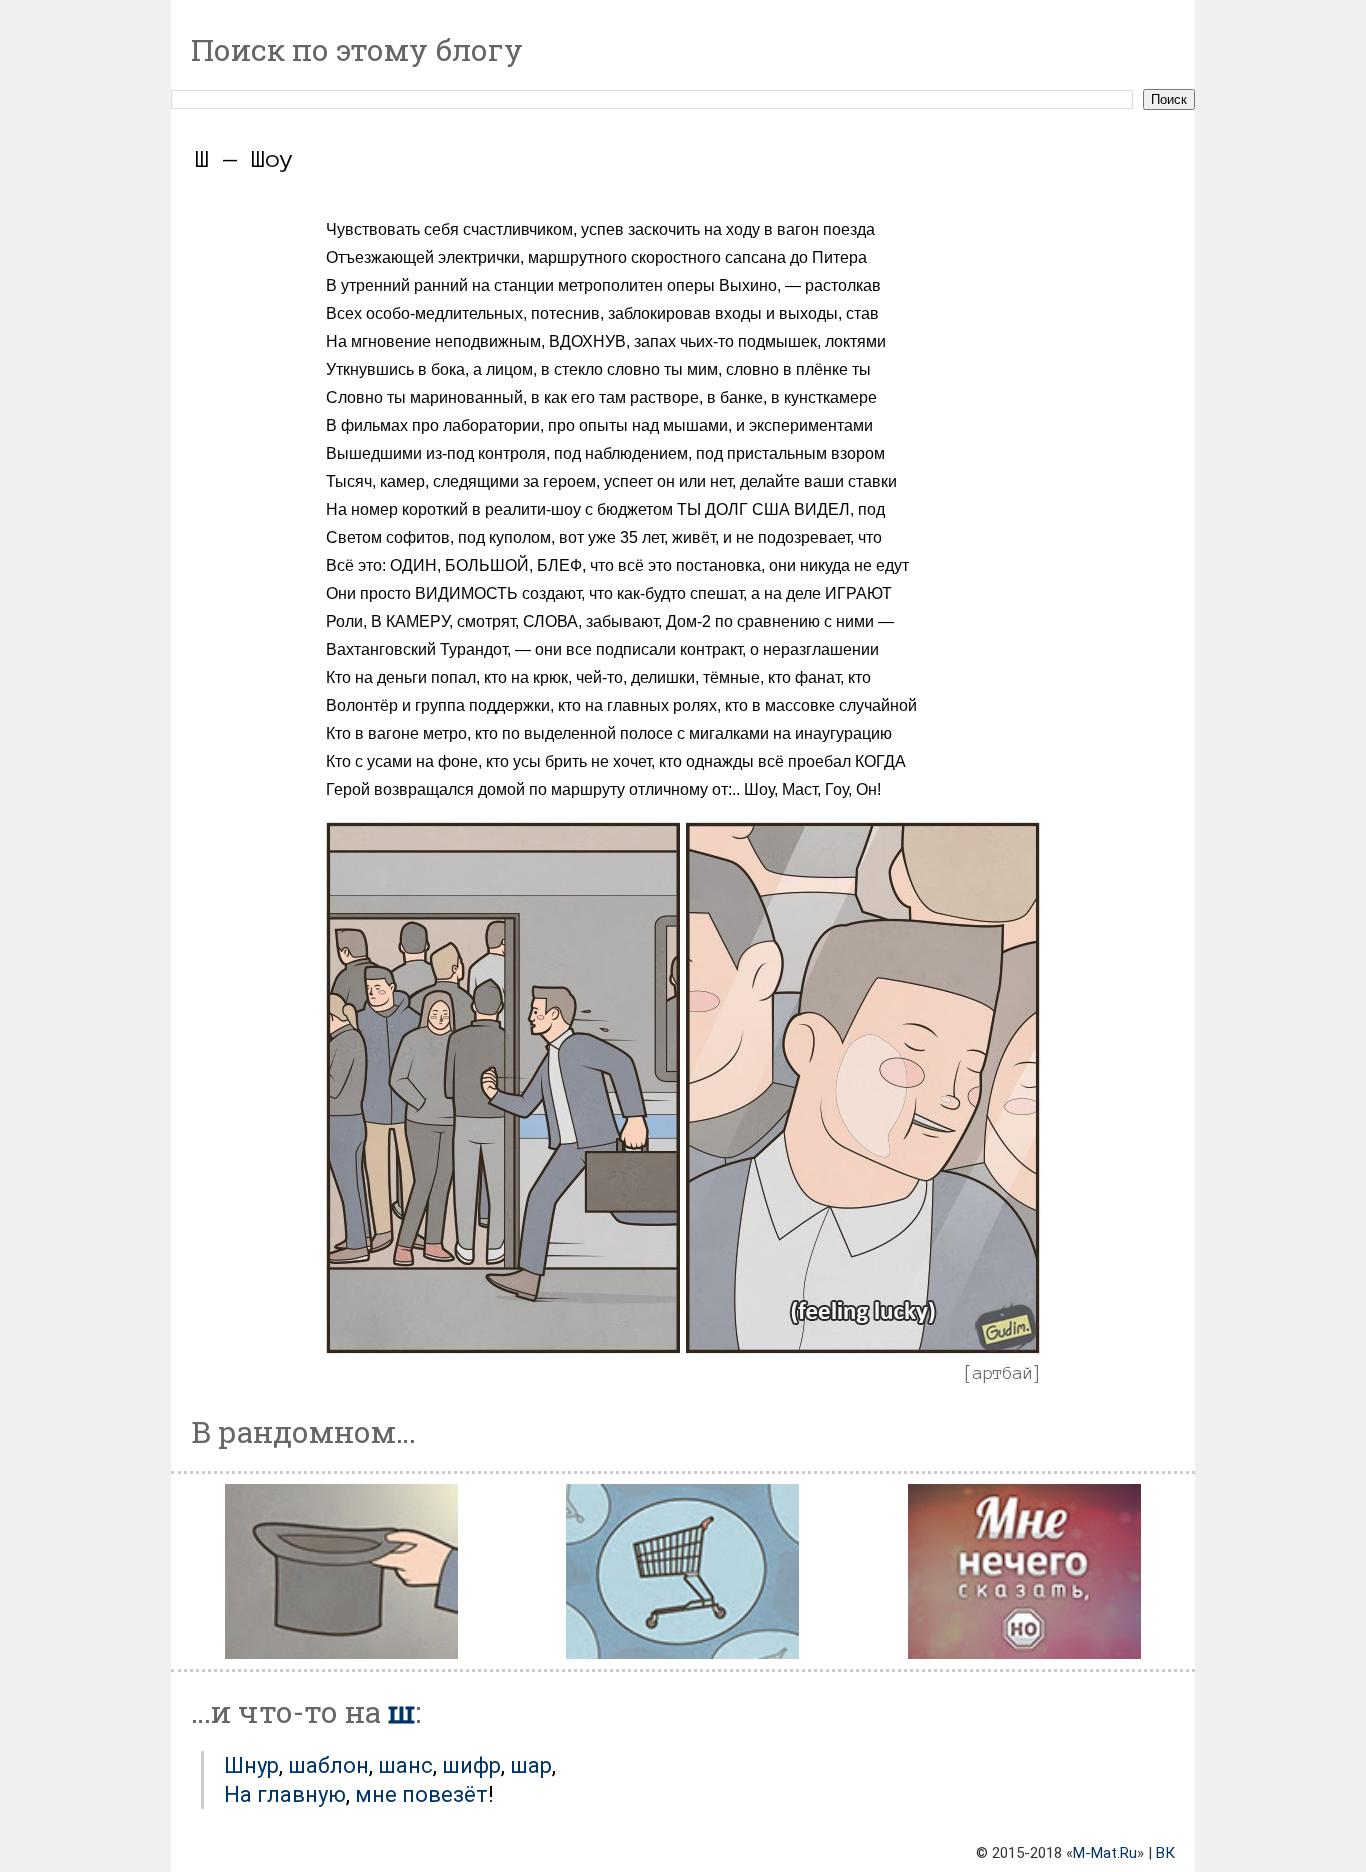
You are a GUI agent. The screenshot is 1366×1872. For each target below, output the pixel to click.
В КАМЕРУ (410, 621)
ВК (1165, 1853)
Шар (531, 1765)
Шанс (405, 1765)
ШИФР (471, 1765)
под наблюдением (621, 453)
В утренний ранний (397, 285)
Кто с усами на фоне (402, 761)
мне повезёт (421, 1794)
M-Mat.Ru (1105, 1853)
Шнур (251, 1765)
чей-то (599, 677)
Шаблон (328, 1765)
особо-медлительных (444, 313)
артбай (1003, 1373)
